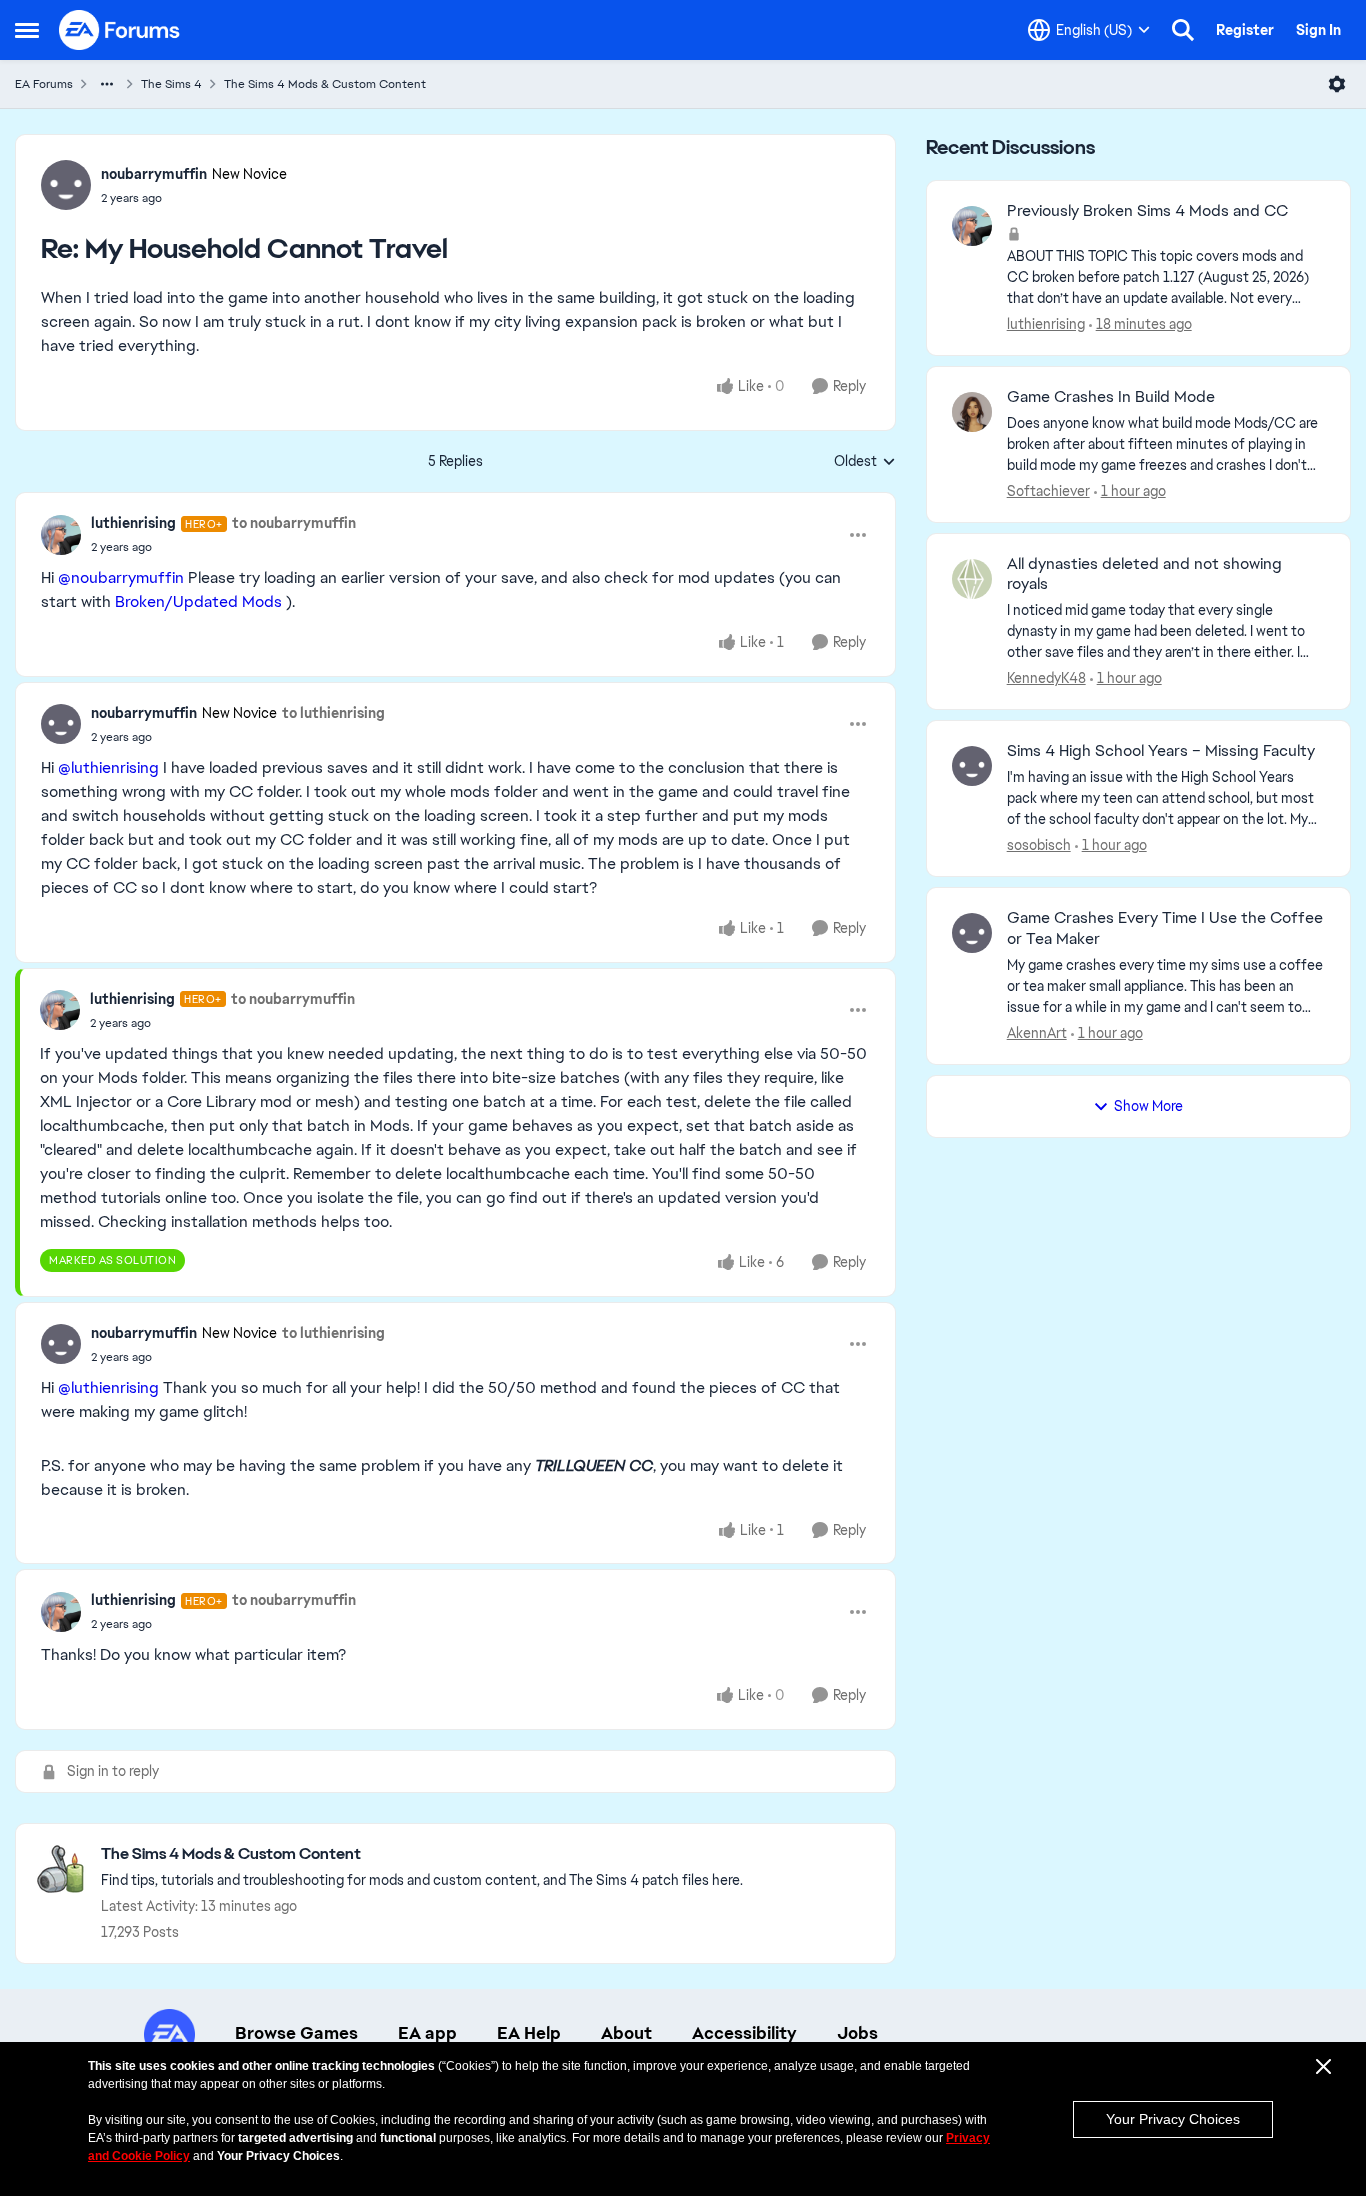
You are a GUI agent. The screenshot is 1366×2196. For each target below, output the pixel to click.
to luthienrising (333, 713)
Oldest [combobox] (865, 462)
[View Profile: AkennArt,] (972, 933)
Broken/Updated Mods (198, 601)
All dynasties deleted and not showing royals (1144, 574)
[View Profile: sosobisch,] (972, 766)
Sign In (1318, 30)
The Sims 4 (171, 84)
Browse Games (296, 2033)
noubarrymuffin (154, 174)
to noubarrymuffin (294, 523)
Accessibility (744, 2033)
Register (1245, 30)
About (626, 2033)
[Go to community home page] (120, 30)
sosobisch (1039, 845)
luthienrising (133, 523)
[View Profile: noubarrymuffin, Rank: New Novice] (66, 185)
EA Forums (44, 84)
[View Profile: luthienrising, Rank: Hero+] (61, 535)
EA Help (529, 2033)
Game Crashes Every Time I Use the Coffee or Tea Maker (1165, 928)
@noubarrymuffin (121, 577)
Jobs (857, 2033)
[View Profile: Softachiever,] (972, 412)
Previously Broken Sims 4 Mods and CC (1147, 211)
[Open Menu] (1337, 84)
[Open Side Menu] (27, 30)
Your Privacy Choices (1173, 2119)
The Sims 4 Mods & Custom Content (325, 84)
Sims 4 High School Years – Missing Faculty (1161, 751)
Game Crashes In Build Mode (1111, 397)
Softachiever (1048, 491)
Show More (1148, 1106)
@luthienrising (108, 767)
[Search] (1183, 30)
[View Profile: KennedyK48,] (972, 579)
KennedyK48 (1046, 678)
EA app (427, 2033)
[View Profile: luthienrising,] (972, 226)
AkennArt (1037, 1033)
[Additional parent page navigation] (107, 84)
